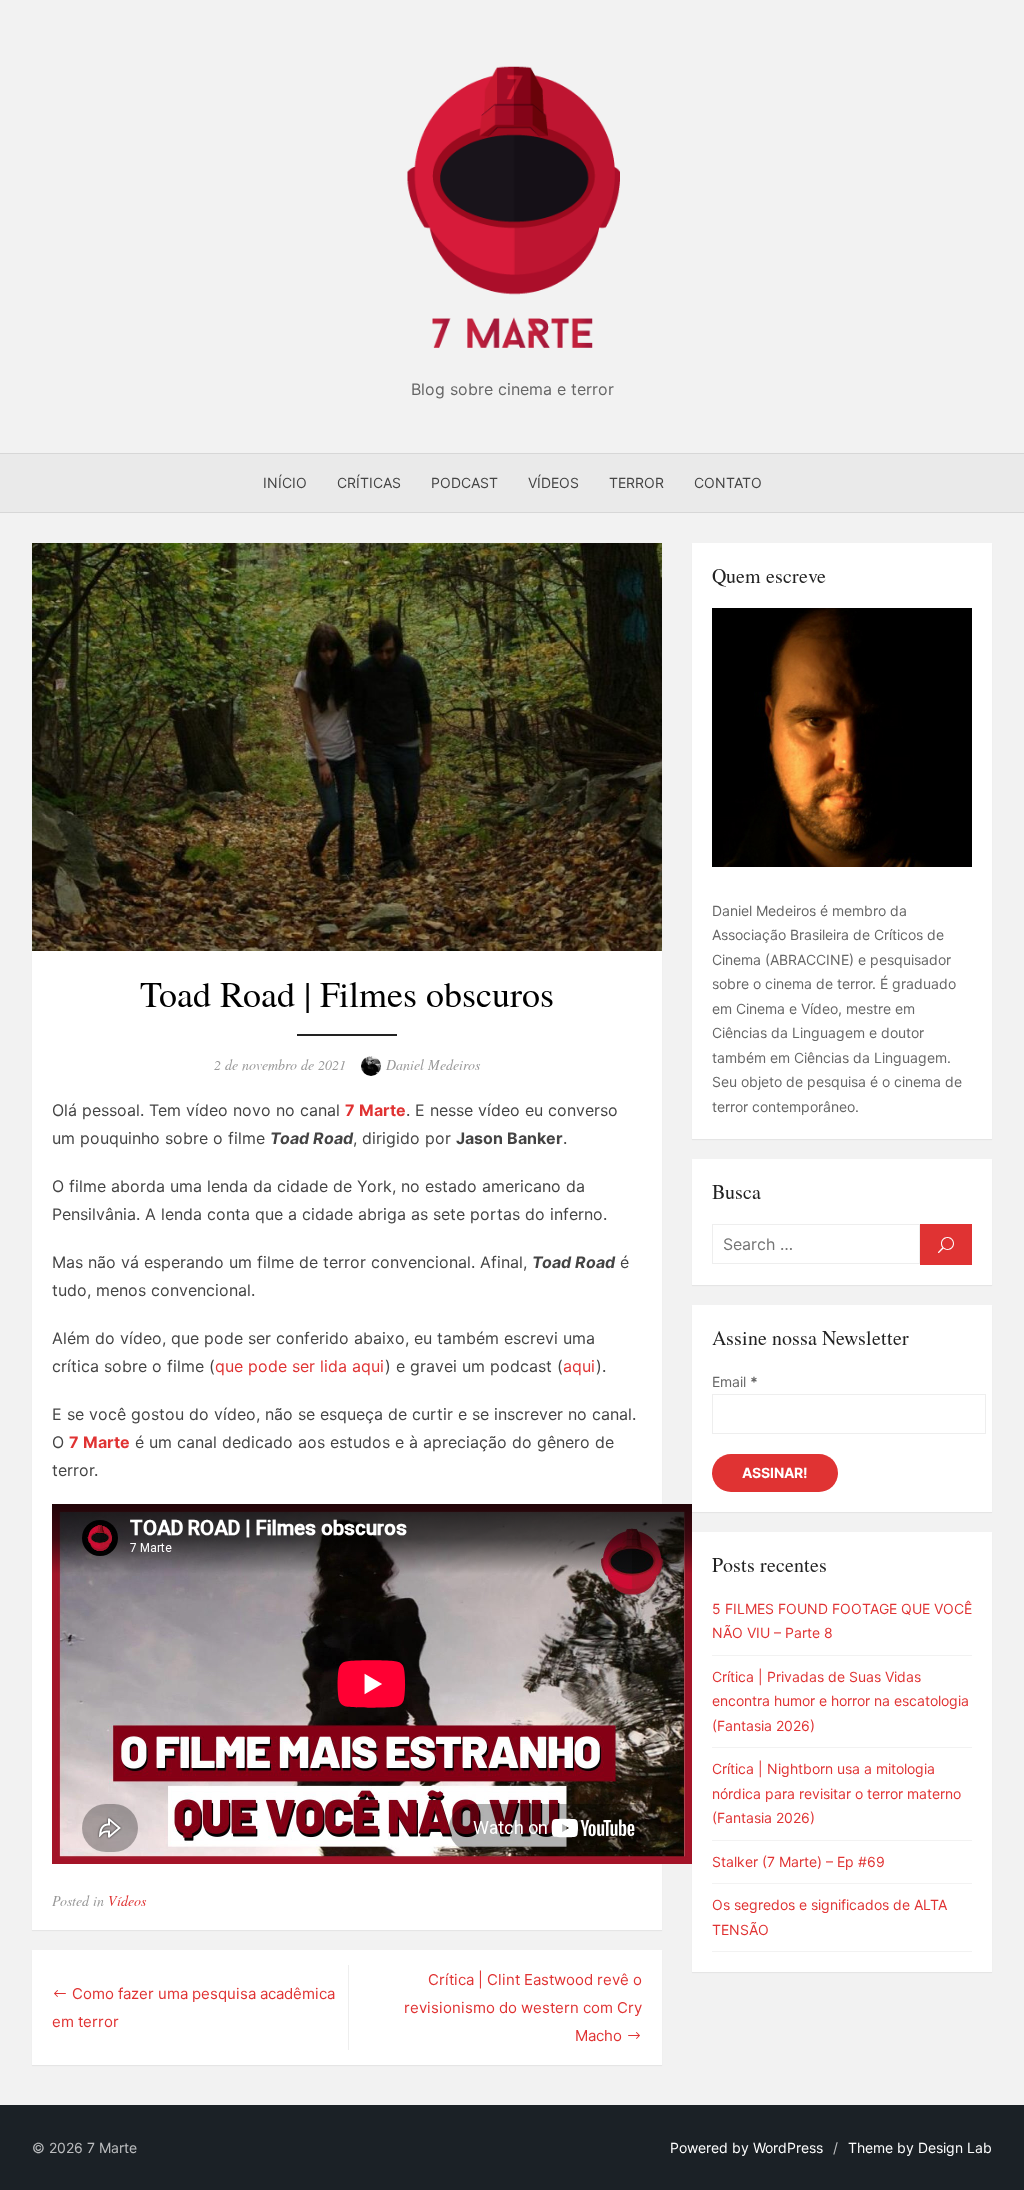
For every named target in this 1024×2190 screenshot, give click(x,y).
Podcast (464, 482)
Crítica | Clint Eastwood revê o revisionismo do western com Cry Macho (523, 2008)
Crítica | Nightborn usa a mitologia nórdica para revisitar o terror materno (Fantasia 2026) (836, 1793)
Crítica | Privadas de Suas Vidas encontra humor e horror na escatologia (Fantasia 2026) (840, 1701)
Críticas (369, 482)
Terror (636, 482)
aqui (579, 1366)
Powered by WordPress (746, 2147)
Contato (728, 482)
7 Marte (375, 1110)
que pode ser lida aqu (297, 1366)
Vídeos (553, 482)
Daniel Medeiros (433, 1064)
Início (285, 482)
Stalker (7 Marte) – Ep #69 (798, 1861)
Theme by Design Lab (920, 2147)
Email (735, 1381)
